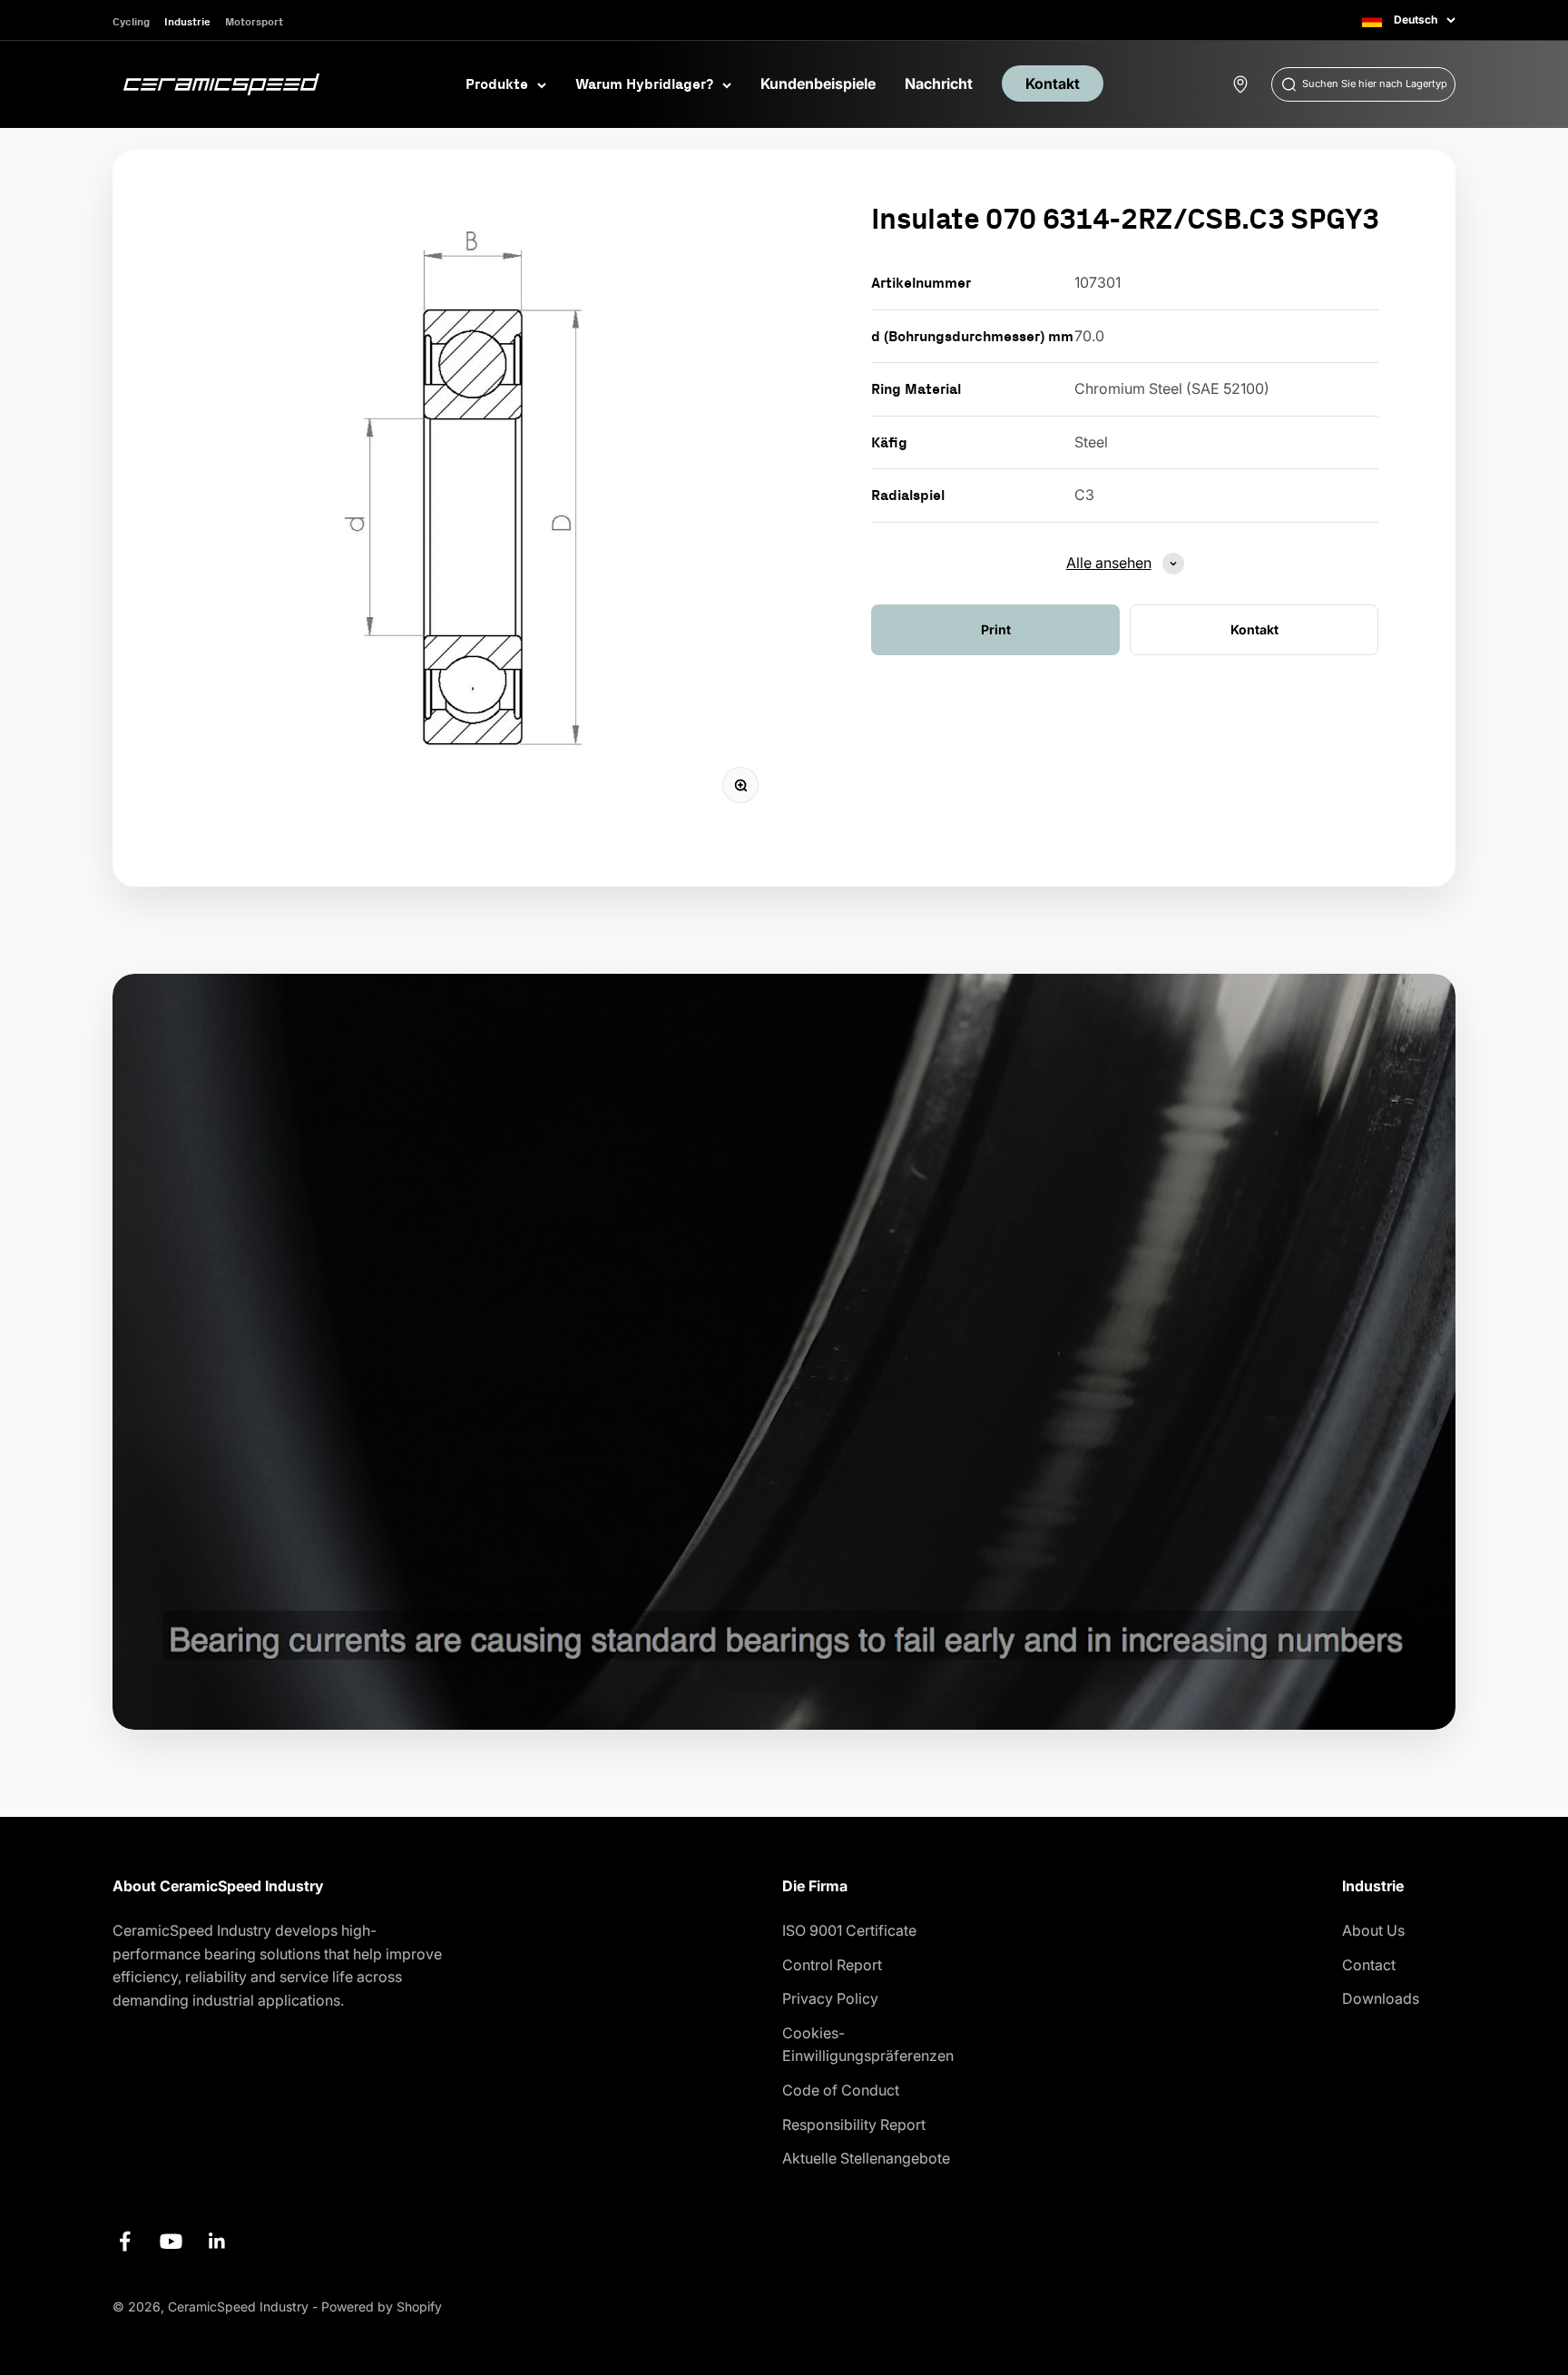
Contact (1369, 1965)
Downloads (1381, 1998)
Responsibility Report (854, 2125)
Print (996, 629)
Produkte (497, 83)
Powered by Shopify (382, 2306)
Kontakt (1053, 83)
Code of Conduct (841, 2090)
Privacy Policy (830, 1998)
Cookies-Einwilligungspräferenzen (868, 2045)
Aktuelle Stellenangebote (866, 2158)
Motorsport (254, 21)
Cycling (131, 21)
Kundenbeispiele (818, 83)
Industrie (187, 21)
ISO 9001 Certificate (849, 1930)
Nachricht (939, 83)
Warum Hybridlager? (644, 83)
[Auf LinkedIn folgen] (217, 2241)
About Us (1373, 1930)
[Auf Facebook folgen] (125, 2241)
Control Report (832, 1965)
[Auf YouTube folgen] (171, 2241)
